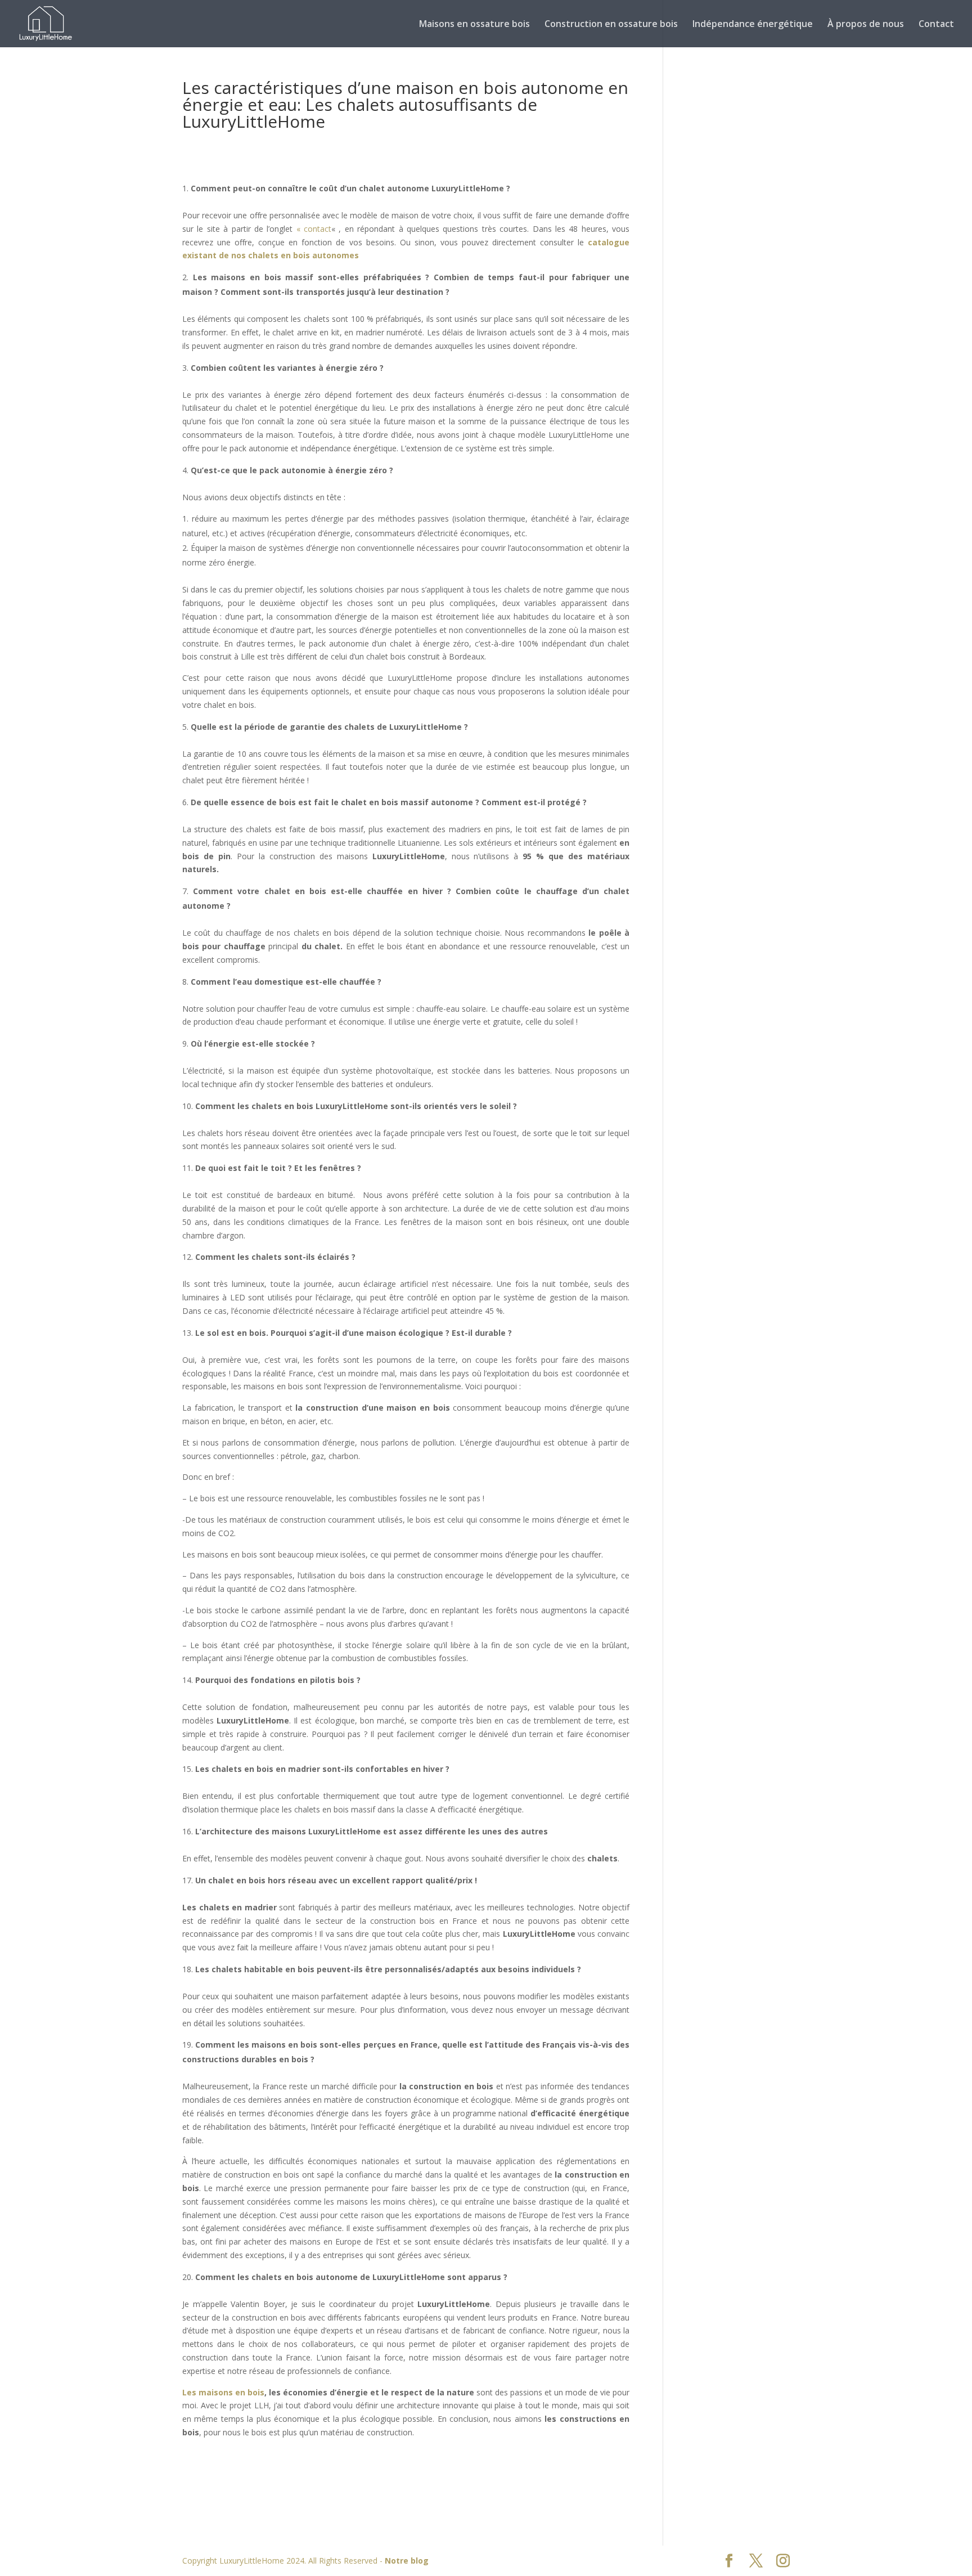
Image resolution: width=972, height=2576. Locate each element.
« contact (314, 229)
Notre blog (407, 2561)
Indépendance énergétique (753, 25)
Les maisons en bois (223, 2392)
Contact (936, 25)
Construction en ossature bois (611, 25)
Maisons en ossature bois (474, 25)
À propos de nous (866, 25)
